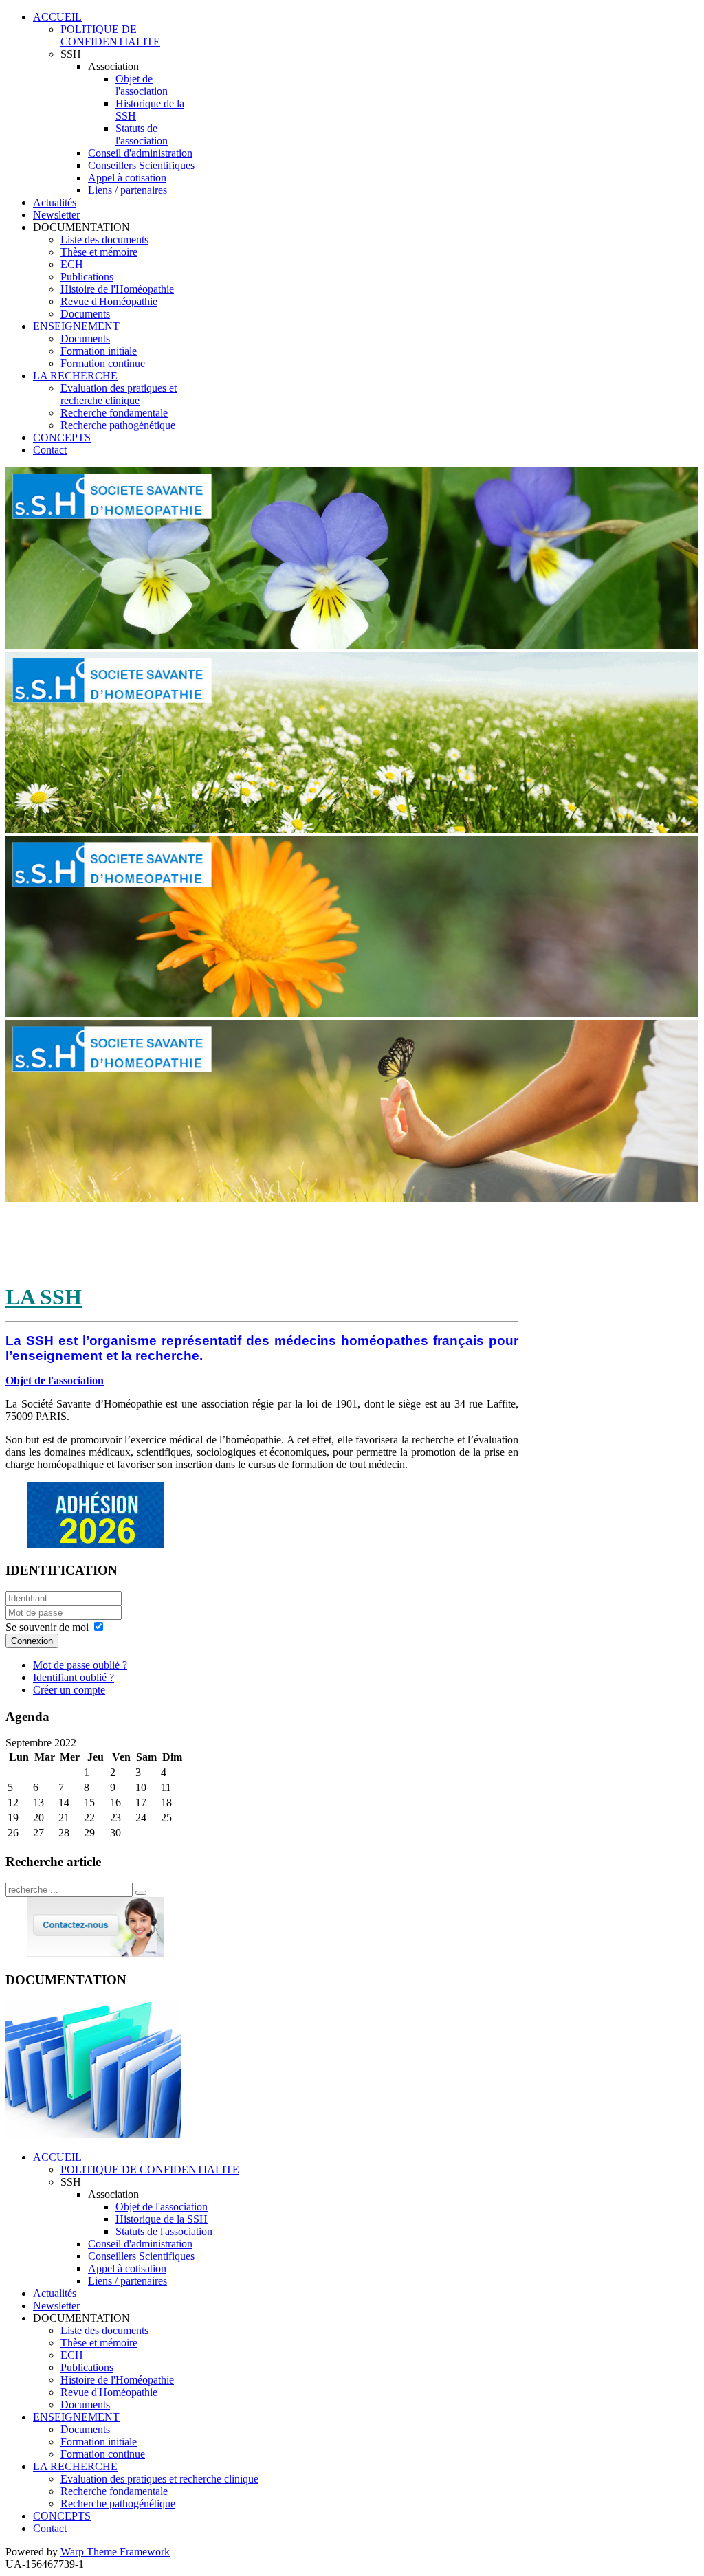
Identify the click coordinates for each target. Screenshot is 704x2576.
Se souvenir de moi (47, 1627)
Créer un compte (69, 1690)
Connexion (32, 1641)
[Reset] (141, 1893)
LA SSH (44, 1297)
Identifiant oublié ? (74, 1677)
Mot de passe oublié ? (80, 1665)
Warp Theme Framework (115, 2552)
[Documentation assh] (93, 2134)
